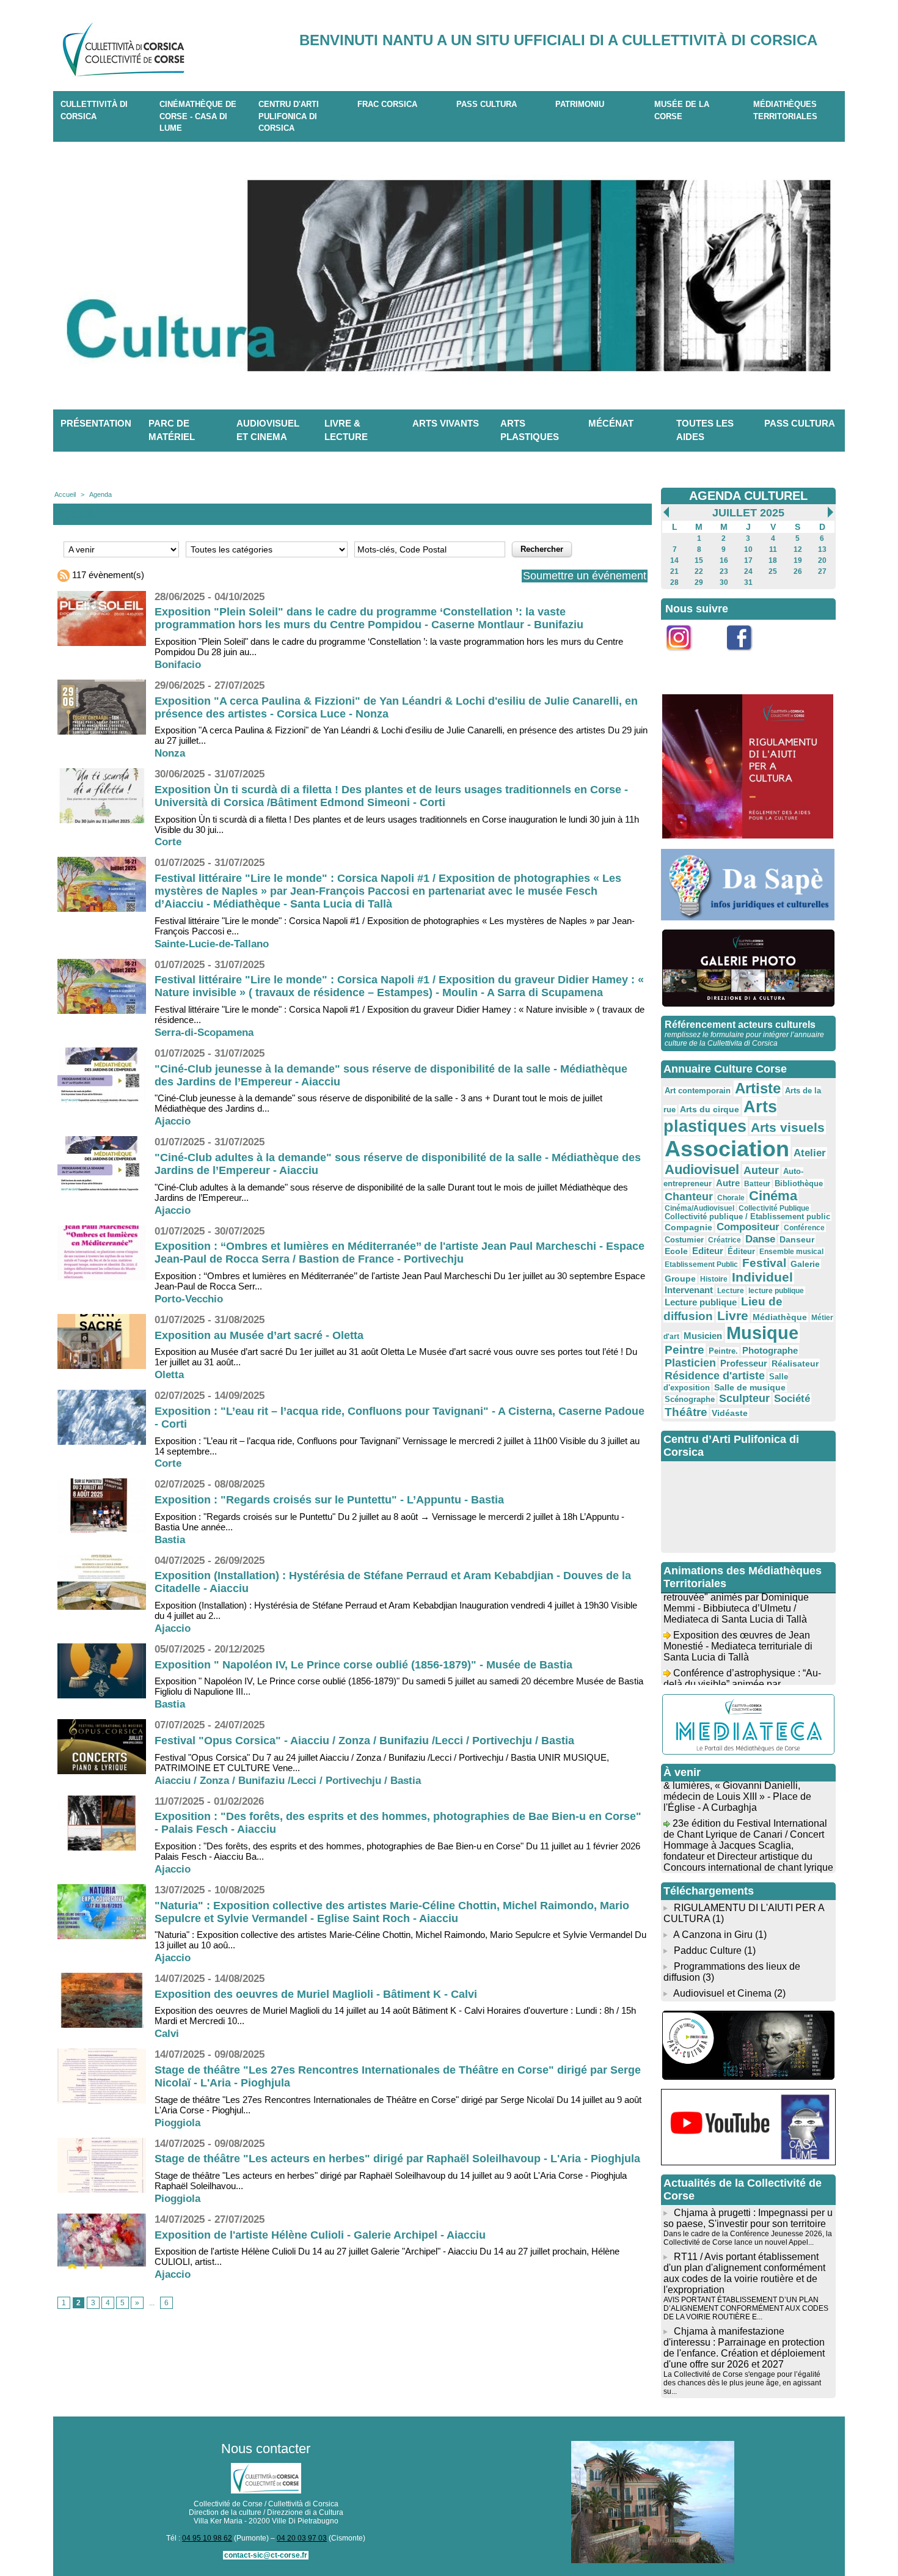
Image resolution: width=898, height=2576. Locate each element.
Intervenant (689, 1290)
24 (748, 571)
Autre (728, 1183)
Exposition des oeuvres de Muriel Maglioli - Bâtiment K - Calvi (316, 1994)
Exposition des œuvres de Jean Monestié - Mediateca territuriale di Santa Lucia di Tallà (738, 1627)
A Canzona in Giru (713, 1935)
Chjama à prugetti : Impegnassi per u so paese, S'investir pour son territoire (748, 2218)
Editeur (708, 1251)
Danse (760, 1239)
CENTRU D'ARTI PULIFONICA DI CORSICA (289, 116)
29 (699, 582)
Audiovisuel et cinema (268, 430)
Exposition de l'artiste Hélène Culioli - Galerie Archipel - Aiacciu (320, 2235)
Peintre (684, 1350)
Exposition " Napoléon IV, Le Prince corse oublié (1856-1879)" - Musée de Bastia (363, 1665)
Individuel (762, 1277)
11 (773, 549)
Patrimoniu (580, 104)
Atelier (810, 1153)
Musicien (703, 1336)
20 (822, 560)
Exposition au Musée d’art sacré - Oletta (259, 1335)
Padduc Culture (708, 1950)
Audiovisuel (702, 1169)
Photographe (770, 1350)
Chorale (731, 1198)
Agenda (100, 494)
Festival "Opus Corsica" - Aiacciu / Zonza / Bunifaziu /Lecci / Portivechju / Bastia (364, 1741)
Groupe (680, 1279)
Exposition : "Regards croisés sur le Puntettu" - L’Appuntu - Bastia (329, 1500)
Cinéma (773, 1196)
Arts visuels (788, 1127)
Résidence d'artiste (715, 1376)
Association (727, 1149)
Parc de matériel (172, 430)
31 (748, 582)
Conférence (804, 1228)
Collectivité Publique (774, 1208)
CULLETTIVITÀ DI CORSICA (94, 110)
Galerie (805, 1264)
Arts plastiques (530, 430)
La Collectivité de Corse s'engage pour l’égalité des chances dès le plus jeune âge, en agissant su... (742, 2383)
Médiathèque (780, 1317)
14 (674, 560)
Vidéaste (730, 1413)
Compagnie (688, 1227)
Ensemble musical (791, 1252)
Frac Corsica (387, 104)
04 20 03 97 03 (302, 2538)
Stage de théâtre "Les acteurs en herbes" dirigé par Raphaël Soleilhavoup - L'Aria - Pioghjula (397, 2159)
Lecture (731, 1291)
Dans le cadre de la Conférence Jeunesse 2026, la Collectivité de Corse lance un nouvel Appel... (748, 2238)
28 (674, 582)
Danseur (797, 1239)
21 (674, 571)
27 (822, 571)
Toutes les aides (705, 430)
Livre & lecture (346, 430)
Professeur (744, 1363)
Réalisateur (795, 1363)
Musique (762, 1333)
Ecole (676, 1251)
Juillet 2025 (748, 513)
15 (699, 560)
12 (798, 549)
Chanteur (689, 1197)
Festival (764, 1263)
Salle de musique (750, 1387)
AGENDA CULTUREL (748, 496)
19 (798, 560)
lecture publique (776, 1291)
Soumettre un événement (585, 576)
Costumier (684, 1240)
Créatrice (725, 1240)
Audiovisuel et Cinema (724, 1993)
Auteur (761, 1170)
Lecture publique (701, 1302)
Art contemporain (698, 1091)
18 (773, 560)
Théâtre (686, 1412)
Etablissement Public (701, 1264)
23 (724, 571)
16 (724, 560)
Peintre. (723, 1351)
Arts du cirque (710, 1109)
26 (798, 571)
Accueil (65, 494)
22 (699, 571)
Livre (733, 1316)
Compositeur (748, 1227)
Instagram (687, 657)
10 (748, 549)
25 (773, 571)
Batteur (757, 1184)
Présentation (96, 423)
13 (822, 549)
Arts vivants (446, 423)
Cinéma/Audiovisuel (699, 1208)
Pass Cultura (487, 104)
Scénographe (690, 1400)
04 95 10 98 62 (207, 2538)
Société (792, 1399)
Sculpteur (744, 1398)
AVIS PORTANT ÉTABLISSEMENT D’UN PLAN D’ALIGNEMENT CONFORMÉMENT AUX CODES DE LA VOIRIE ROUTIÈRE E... (746, 2308)
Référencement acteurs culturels (740, 1025)
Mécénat (611, 423)
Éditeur (741, 1252)
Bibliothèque (799, 1183)
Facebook (747, 657)
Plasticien (690, 1363)
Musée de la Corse (682, 110)
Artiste (758, 1088)
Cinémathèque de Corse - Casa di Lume (198, 116)
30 (724, 582)
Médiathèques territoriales (785, 110)
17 (748, 560)
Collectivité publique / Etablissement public (747, 1217)
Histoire (714, 1279)
